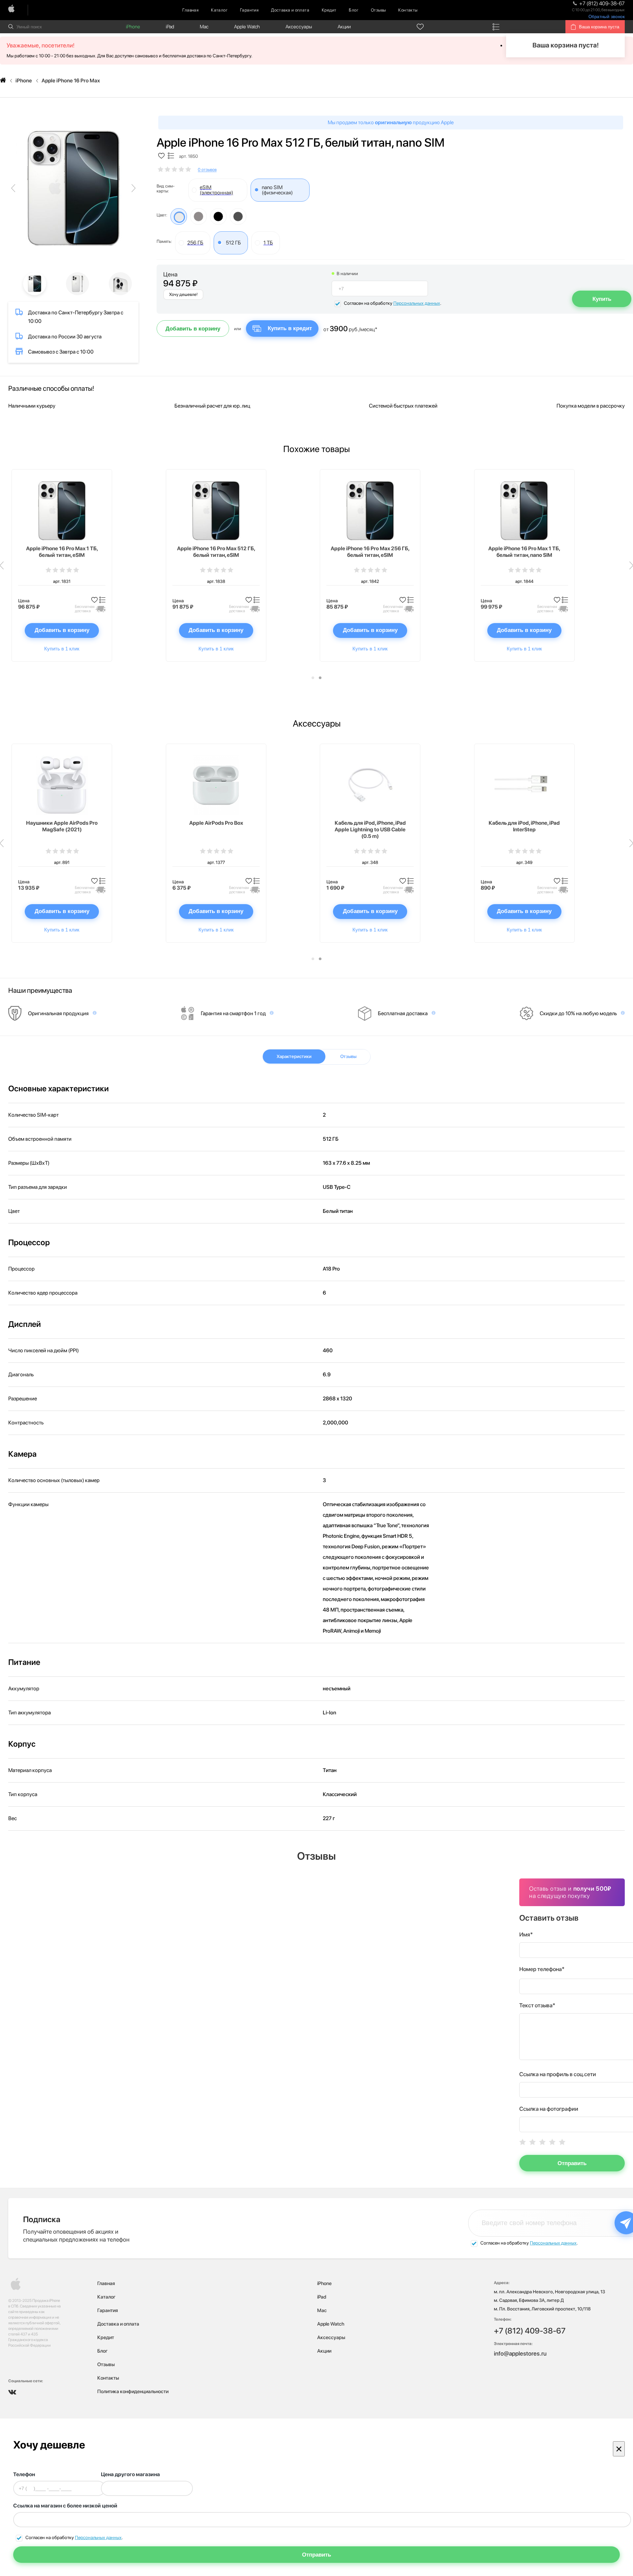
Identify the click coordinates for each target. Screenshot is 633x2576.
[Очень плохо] (523, 2142)
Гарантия (249, 10)
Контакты (408, 10)
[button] (313, 678)
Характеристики (294, 1056)
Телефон (24, 2474)
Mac (204, 27)
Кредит (329, 10)
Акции (344, 27)
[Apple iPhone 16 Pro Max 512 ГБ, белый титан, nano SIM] (73, 188)
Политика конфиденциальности (133, 2391)
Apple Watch (247, 27)
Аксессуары (299, 27)
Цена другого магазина (130, 2474)
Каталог (219, 10)
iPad (170, 27)
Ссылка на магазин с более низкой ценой (65, 2506)
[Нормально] (542, 2142)
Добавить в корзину (193, 329)
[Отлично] (562, 2142)
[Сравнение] (496, 27)
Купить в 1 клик (62, 649)
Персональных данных (417, 303)
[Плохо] (532, 2142)
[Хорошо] (552, 2142)
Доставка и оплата (290, 10)
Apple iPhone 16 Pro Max (71, 81)
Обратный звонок (607, 17)
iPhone (133, 27)
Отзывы (378, 10)
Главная (190, 10)
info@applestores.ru (520, 2353)
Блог (354, 10)
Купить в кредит (290, 328)
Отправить (572, 2163)
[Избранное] (420, 27)
